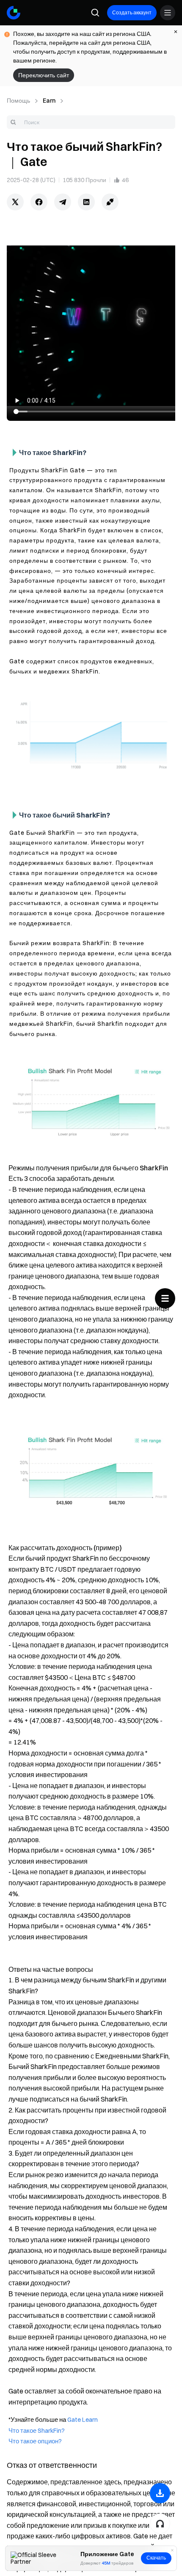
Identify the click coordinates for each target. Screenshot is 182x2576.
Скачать (156, 2558)
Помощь (18, 101)
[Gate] (14, 13)
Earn (49, 101)
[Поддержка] (160, 2524)
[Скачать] (160, 2493)
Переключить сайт (44, 75)
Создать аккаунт (132, 12)
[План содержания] (165, 1298)
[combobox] (91, 122)
